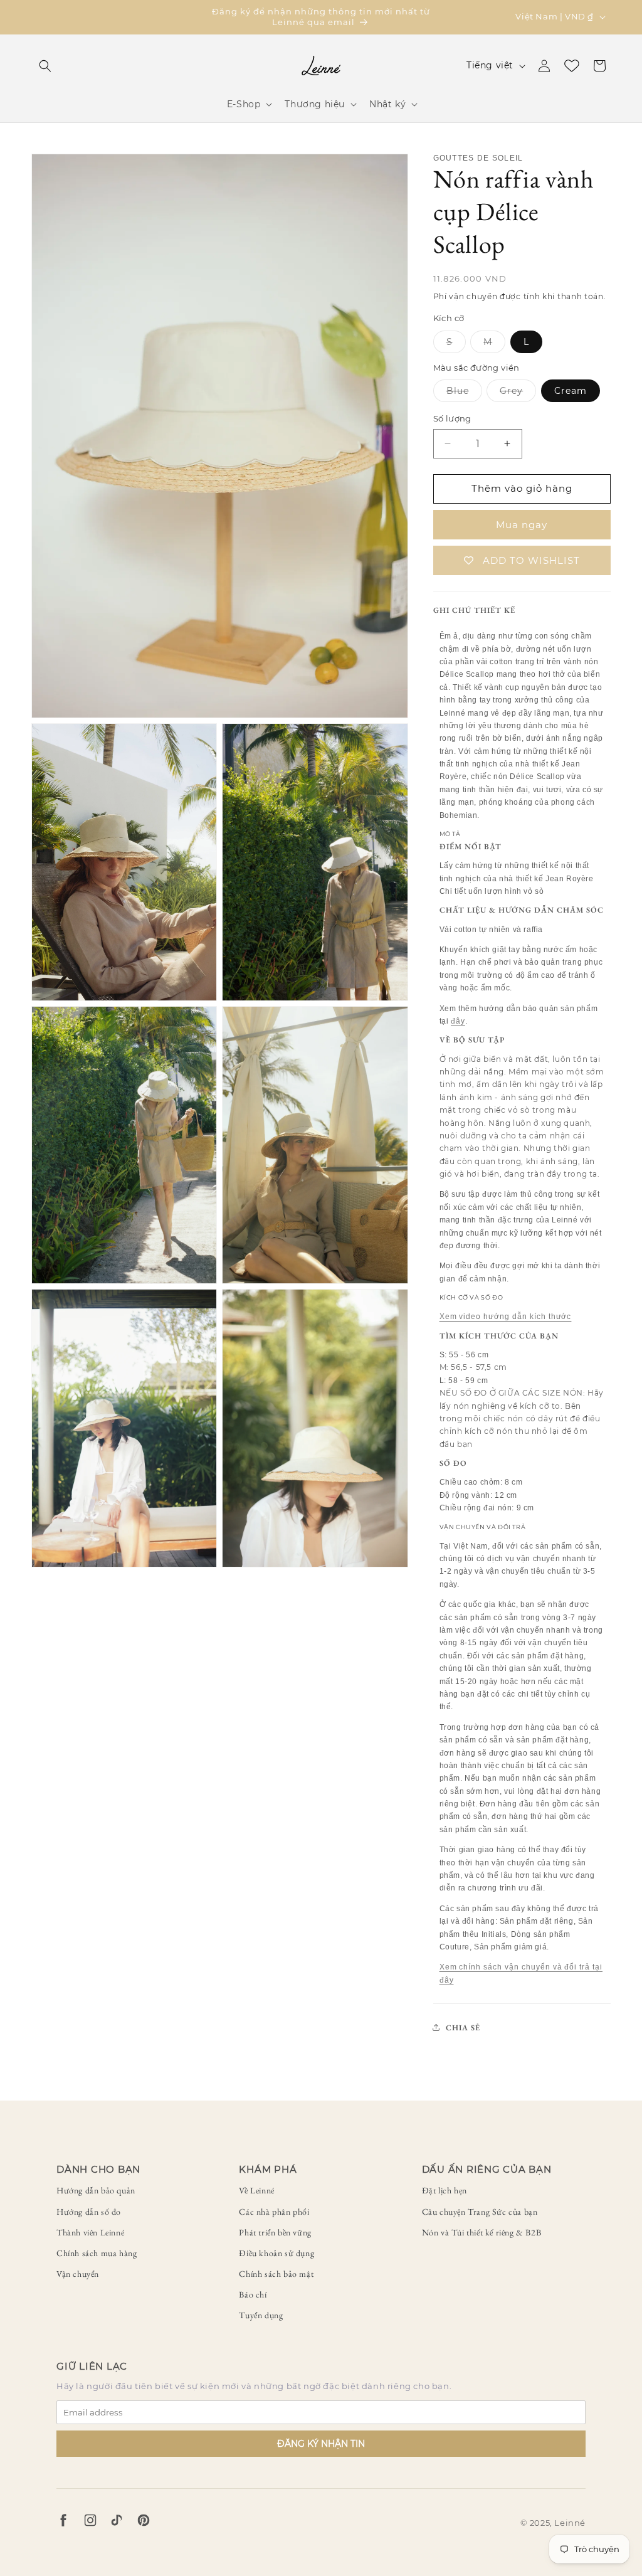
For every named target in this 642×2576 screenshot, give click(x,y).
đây (458, 1021)
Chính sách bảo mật (276, 2274)
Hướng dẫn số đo (89, 2212)
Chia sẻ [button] (463, 2027)
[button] (45, 66)
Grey (518, 393)
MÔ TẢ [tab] (450, 834)
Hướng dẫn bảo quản (96, 2190)
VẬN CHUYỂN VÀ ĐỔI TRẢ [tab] (483, 1527)
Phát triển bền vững (275, 2232)
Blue (464, 393)
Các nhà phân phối (274, 2212)
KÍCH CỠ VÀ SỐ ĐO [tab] (471, 1297)
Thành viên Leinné (90, 2232)
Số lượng (452, 418)
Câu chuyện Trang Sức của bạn (480, 2212)
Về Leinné (256, 2190)
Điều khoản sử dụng (276, 2253)
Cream (571, 391)
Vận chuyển (78, 2274)
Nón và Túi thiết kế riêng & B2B (482, 2232)
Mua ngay (522, 525)
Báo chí (253, 2294)
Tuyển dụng (261, 2315)
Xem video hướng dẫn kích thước (506, 1317)
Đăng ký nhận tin (321, 2444)
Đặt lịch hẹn (445, 2190)
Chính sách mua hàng (97, 2253)
